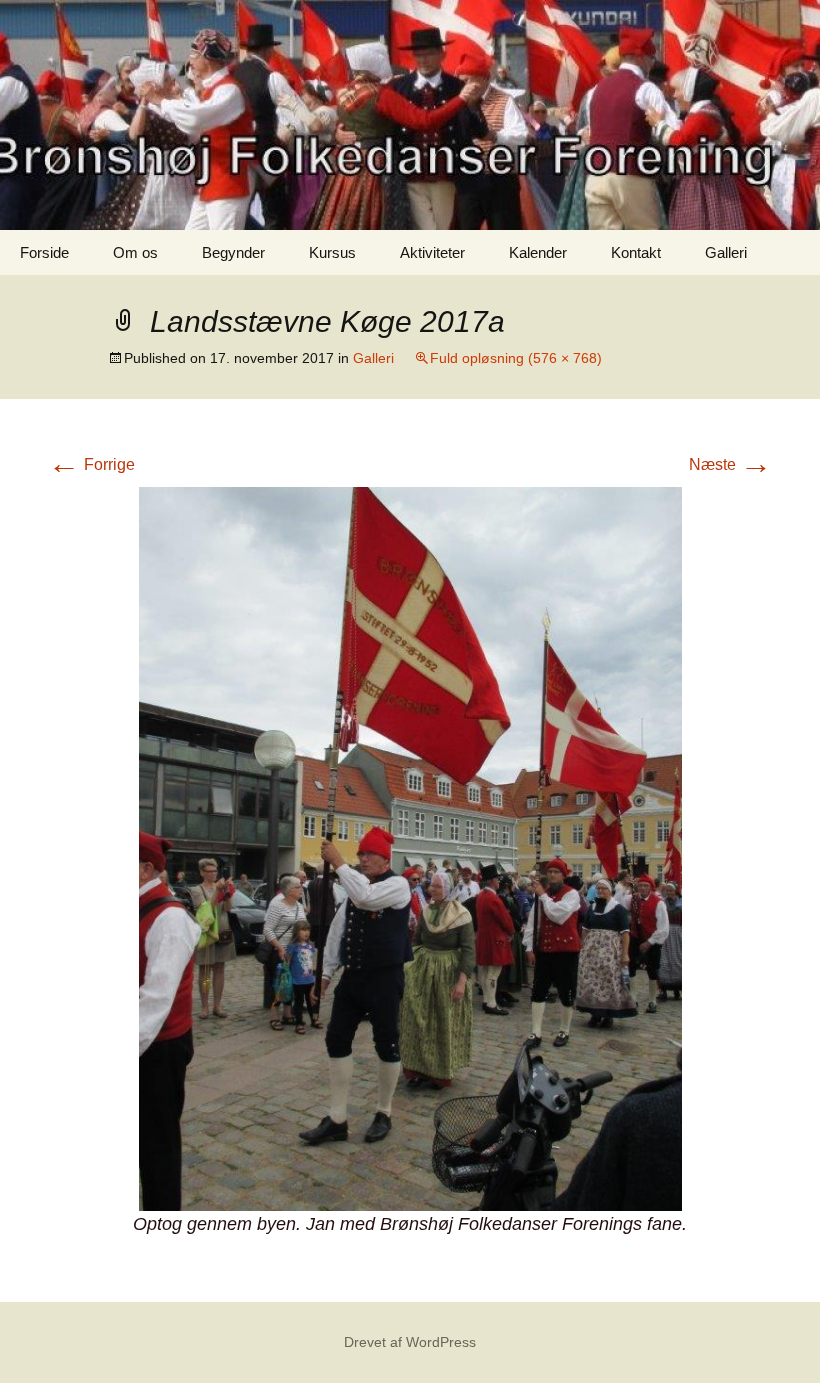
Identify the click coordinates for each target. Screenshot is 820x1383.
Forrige (91, 464)
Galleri (726, 252)
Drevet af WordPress (410, 1342)
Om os (135, 252)
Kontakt (636, 252)
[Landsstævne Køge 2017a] (410, 847)
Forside (44, 252)
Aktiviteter (432, 252)
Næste (730, 464)
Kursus (332, 252)
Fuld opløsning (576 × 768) (516, 358)
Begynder (233, 252)
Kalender (538, 252)
